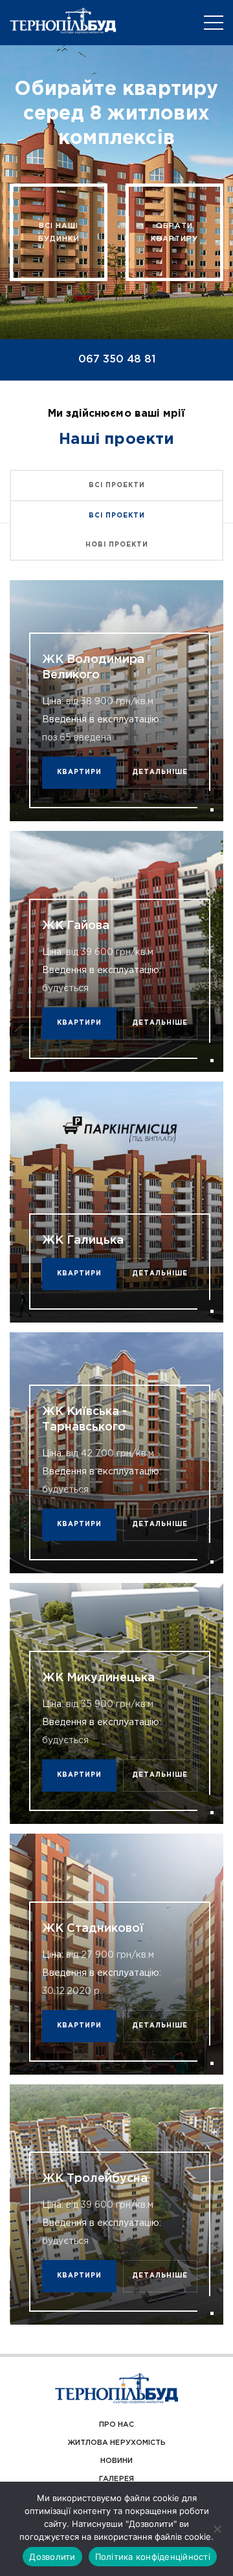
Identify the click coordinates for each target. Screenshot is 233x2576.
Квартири (79, 772)
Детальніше (160, 772)
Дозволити (52, 2557)
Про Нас (116, 2425)
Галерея (116, 2479)
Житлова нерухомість (116, 2443)
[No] (217, 2529)
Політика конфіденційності (153, 2557)
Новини (116, 2461)
